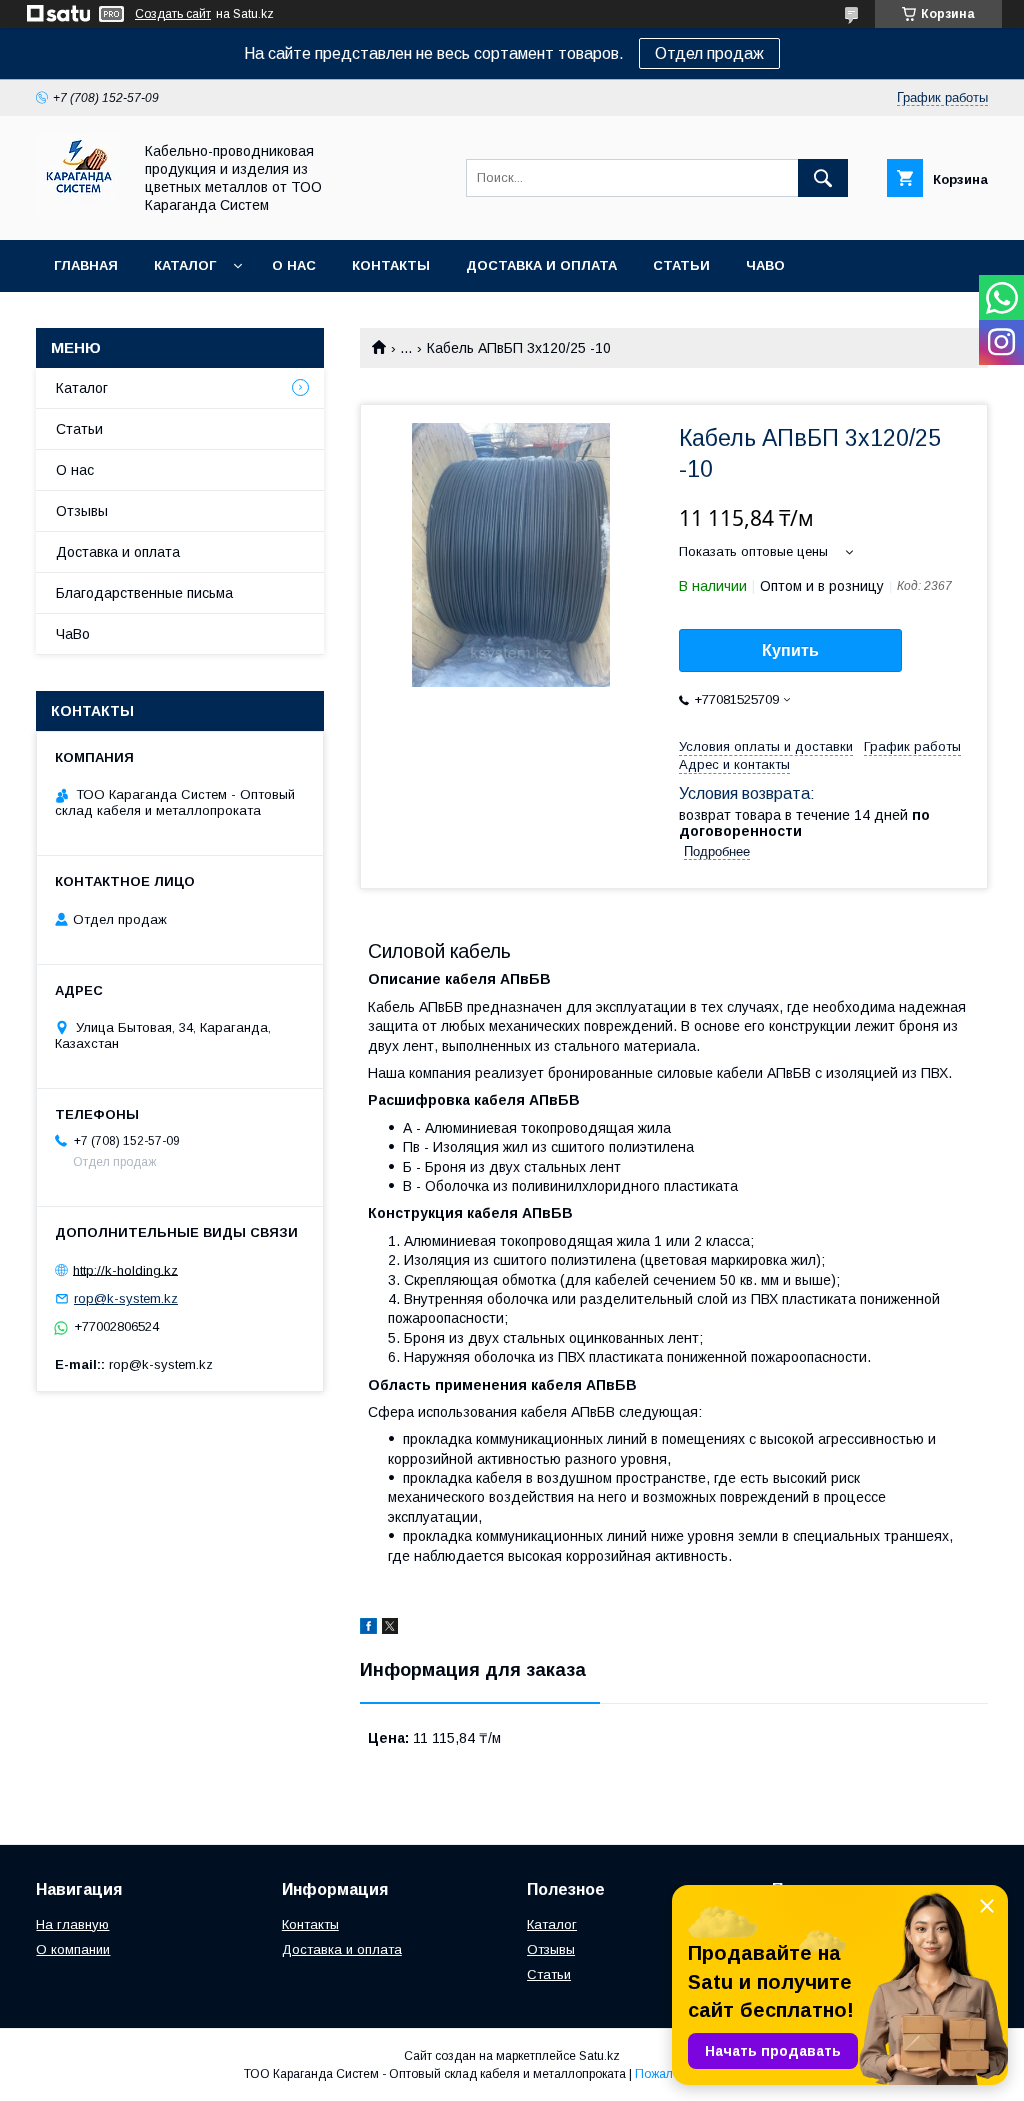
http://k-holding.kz (125, 1269)
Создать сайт (173, 14)
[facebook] (368, 1629)
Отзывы (82, 511)
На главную (72, 1924)
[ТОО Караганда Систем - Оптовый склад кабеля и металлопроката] (78, 214)
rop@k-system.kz (126, 1298)
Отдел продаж (709, 53)
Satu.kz (599, 2056)
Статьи (681, 265)
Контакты (391, 265)
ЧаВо (765, 265)
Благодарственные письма (144, 593)
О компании (73, 1949)
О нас (294, 265)
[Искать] (823, 178)
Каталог (185, 265)
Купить (790, 650)
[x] (390, 1629)
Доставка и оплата (541, 265)
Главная (86, 265)
